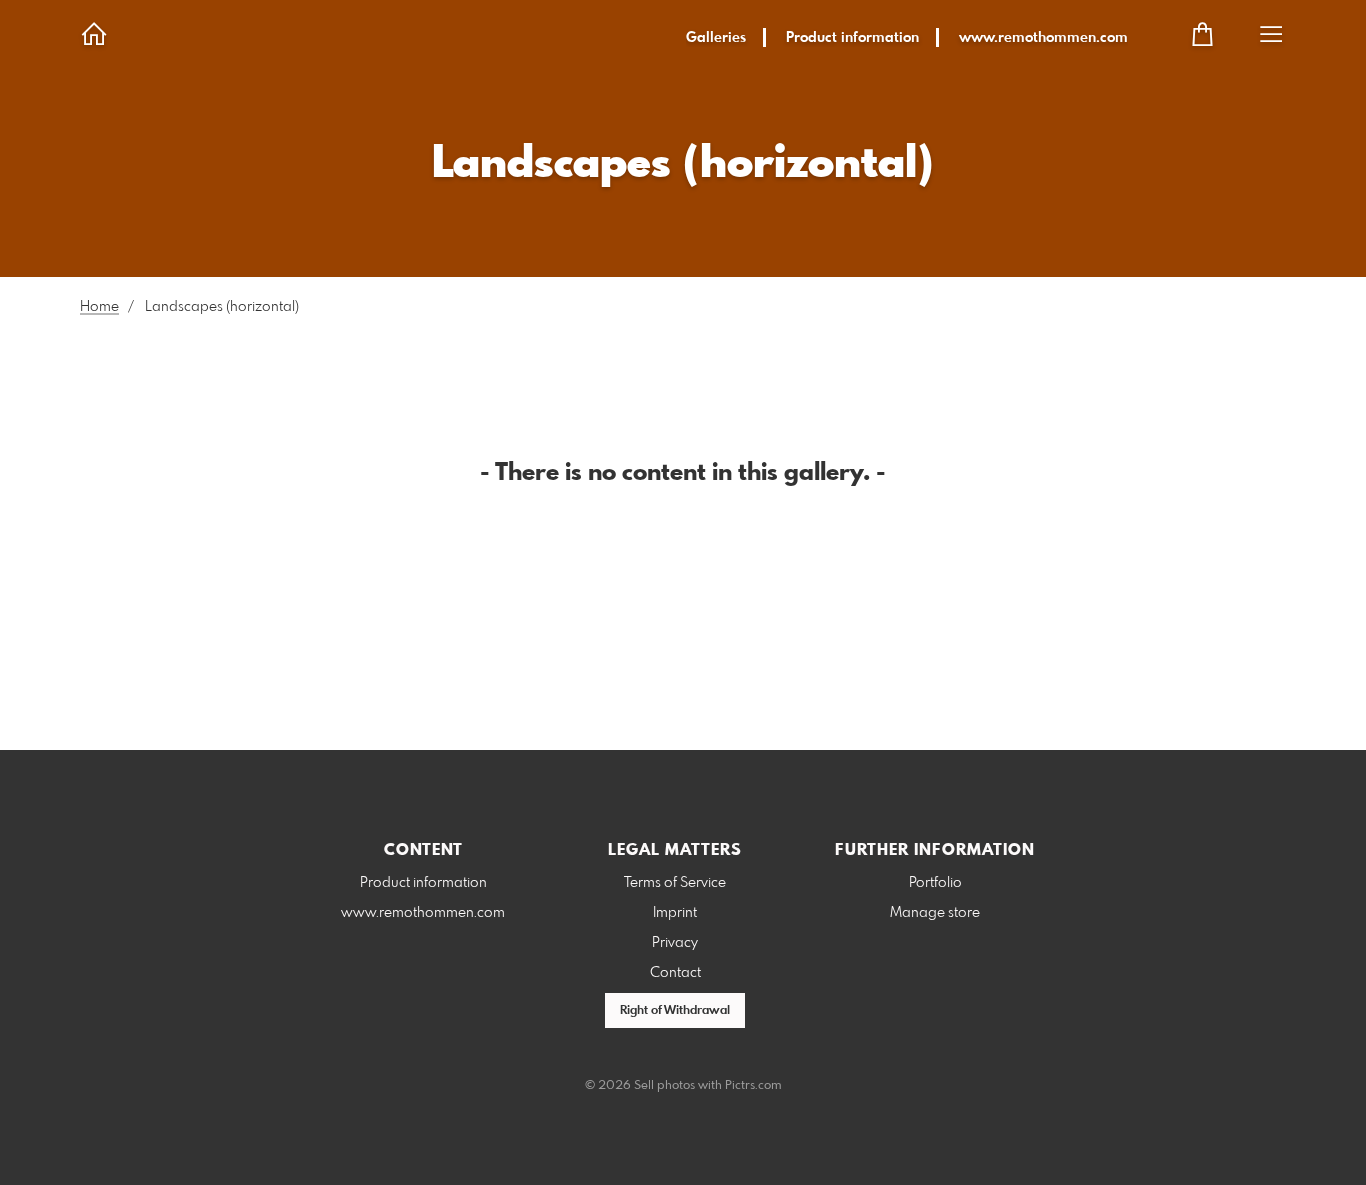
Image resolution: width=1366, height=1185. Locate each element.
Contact (675, 973)
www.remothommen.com (1043, 38)
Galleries (716, 38)
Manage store (935, 913)
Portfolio (935, 883)
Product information (852, 38)
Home (99, 307)
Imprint (675, 913)
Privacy (675, 943)
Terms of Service (675, 883)
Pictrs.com (753, 1086)
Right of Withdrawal (675, 1011)
